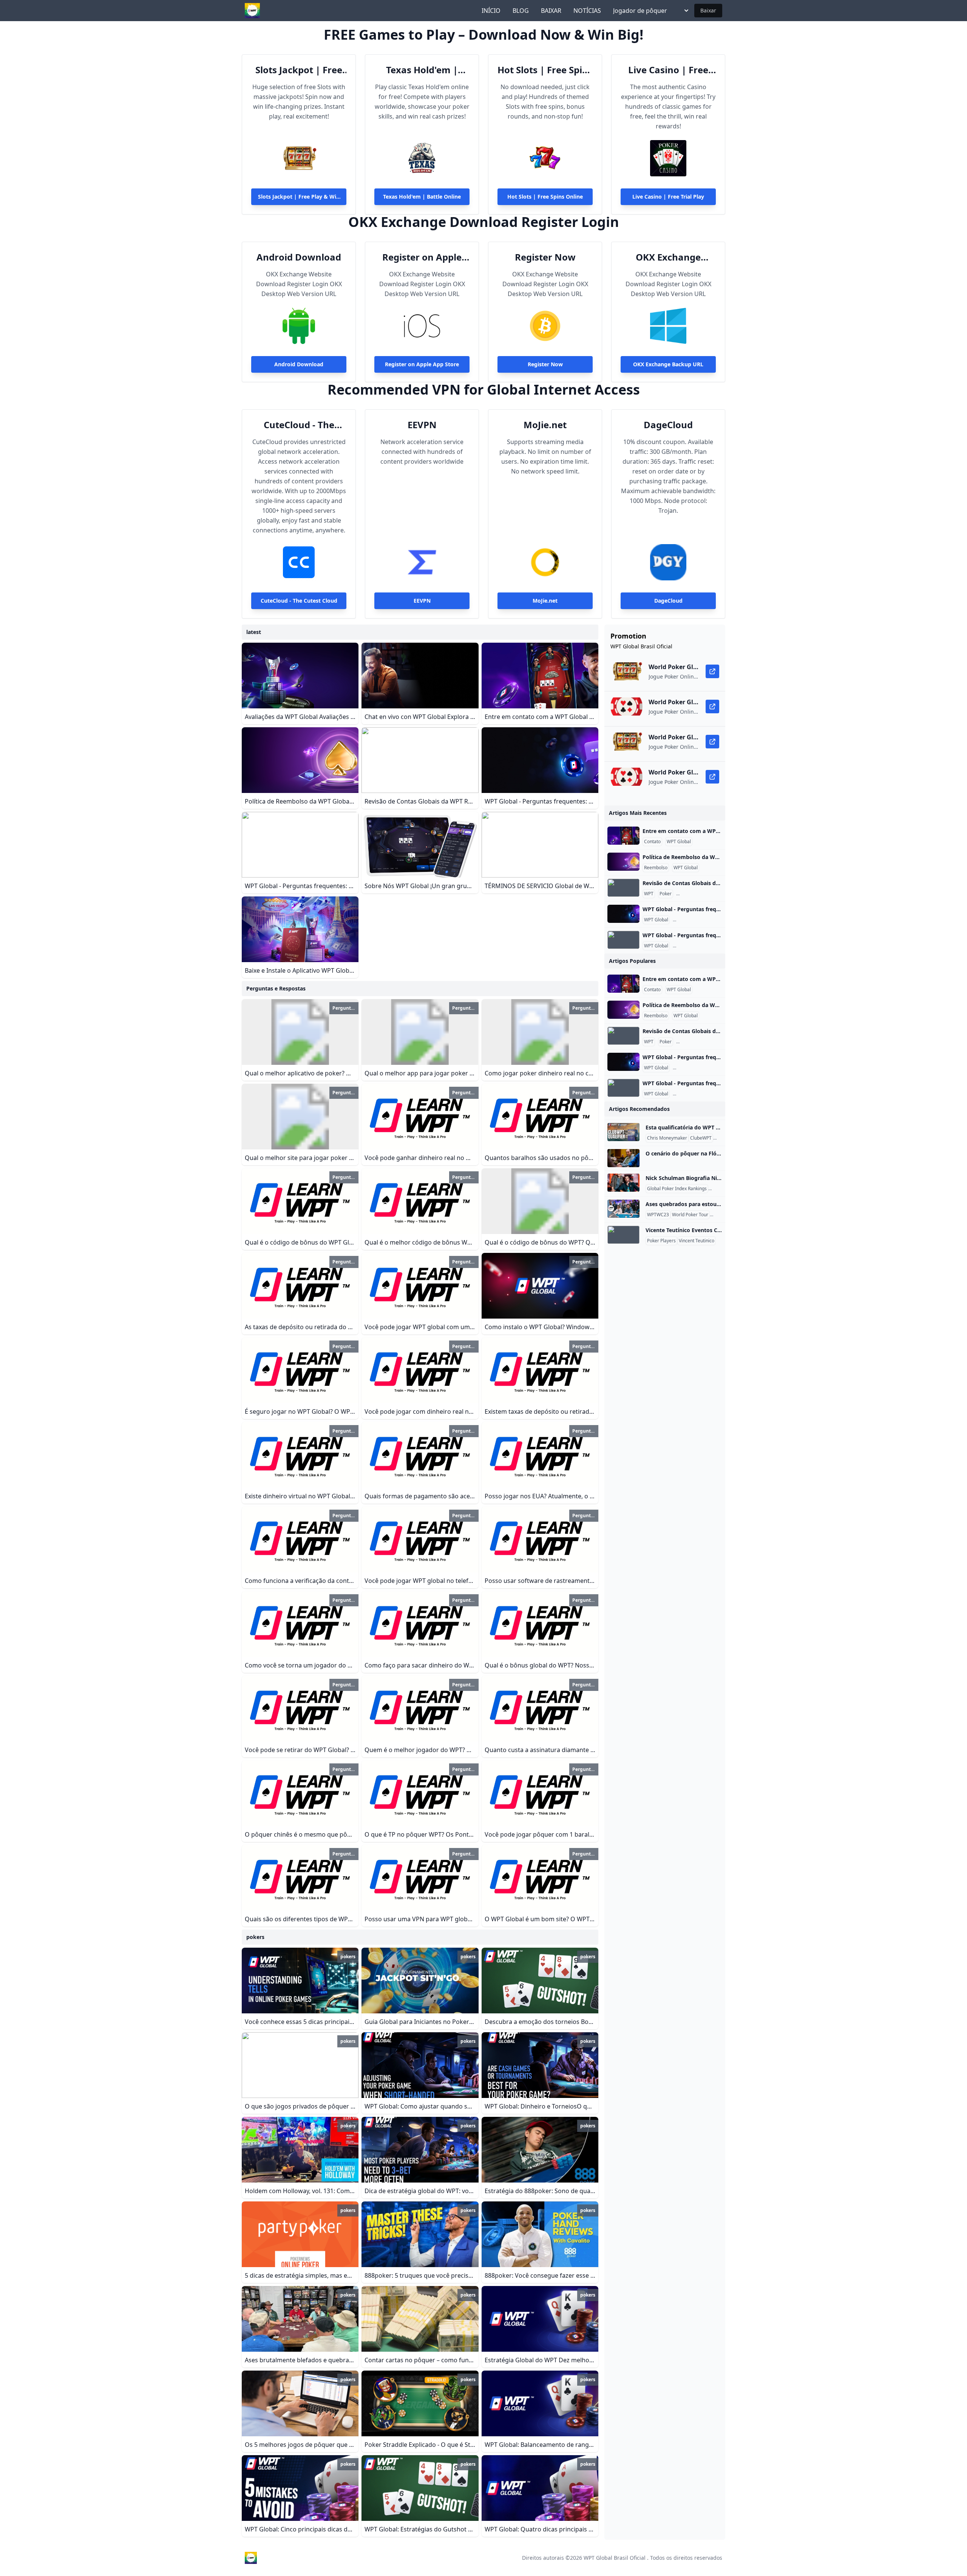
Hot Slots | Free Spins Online (545, 70)
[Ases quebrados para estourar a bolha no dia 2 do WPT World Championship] (623, 1209)
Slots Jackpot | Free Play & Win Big (299, 70)
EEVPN (422, 425)
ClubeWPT (701, 1138)
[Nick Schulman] (623, 1183)
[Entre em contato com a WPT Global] (623, 836)
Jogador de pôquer (640, 11)
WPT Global (679, 842)
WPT (649, 894)
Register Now (545, 257)
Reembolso (656, 868)
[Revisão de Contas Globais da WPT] (623, 888)
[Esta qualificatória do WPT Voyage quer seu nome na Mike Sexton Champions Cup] (623, 1132)
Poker (666, 894)
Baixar (708, 10)
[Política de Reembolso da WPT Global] (623, 862)
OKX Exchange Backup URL (668, 257)
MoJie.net (545, 425)
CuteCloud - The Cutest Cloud (299, 425)
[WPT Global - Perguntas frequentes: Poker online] (623, 914)
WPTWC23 (658, 1215)
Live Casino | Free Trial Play (668, 70)
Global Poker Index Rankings (677, 1189)
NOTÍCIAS (587, 11)
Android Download (299, 257)
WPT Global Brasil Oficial (615, 2558)
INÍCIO (491, 11)
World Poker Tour (690, 1215)
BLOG (521, 11)
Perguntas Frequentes (701, 894)
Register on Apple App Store (422, 257)
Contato (652, 842)
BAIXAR (551, 11)
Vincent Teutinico (697, 1241)
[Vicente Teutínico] (623, 1235)
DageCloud (668, 425)
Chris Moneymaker (667, 1138)
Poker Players (661, 1241)
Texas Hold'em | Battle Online (422, 70)
